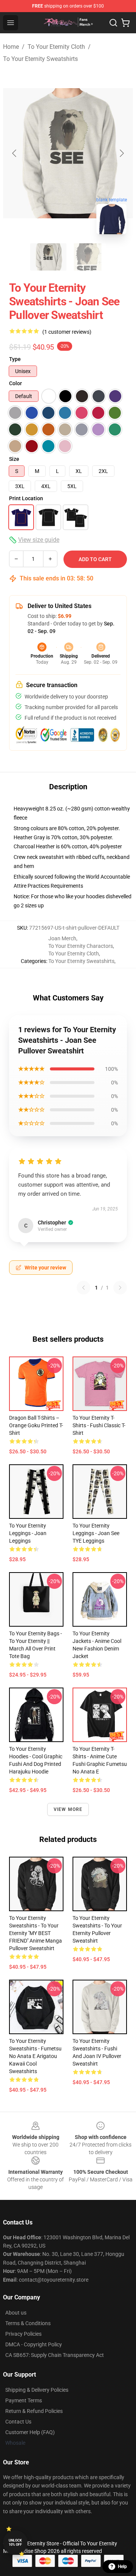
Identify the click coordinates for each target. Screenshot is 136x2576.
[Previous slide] (15, 153)
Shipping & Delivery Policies (37, 2390)
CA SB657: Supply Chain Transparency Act (55, 2355)
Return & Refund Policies (34, 2411)
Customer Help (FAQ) (30, 2432)
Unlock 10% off (15, 2543)
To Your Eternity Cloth (56, 47)
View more (68, 1809)
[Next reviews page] (120, 1288)
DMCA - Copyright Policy (34, 2344)
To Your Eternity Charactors (81, 946)
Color (15, 383)
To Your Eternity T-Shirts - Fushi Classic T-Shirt (99, 1425)
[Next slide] (121, 153)
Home (11, 47)
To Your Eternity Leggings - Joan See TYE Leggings (96, 1533)
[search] (113, 23)
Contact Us (18, 2422)
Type (15, 359)
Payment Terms (24, 2400)
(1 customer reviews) (67, 332)
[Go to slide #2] (88, 257)
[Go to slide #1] (48, 257)
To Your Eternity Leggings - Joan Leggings (28, 1533)
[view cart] (125, 23)
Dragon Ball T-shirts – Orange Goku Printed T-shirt (36, 1425)
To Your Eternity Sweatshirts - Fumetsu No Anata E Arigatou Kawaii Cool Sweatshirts (35, 2056)
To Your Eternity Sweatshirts (40, 59)
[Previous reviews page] (83, 1288)
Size (14, 459)
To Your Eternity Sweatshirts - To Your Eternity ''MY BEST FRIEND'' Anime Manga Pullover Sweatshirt (36, 1933)
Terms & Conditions (28, 2323)
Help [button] (122, 2567)
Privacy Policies (23, 2334)
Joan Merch (62, 938)
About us (16, 2313)
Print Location (26, 498)
